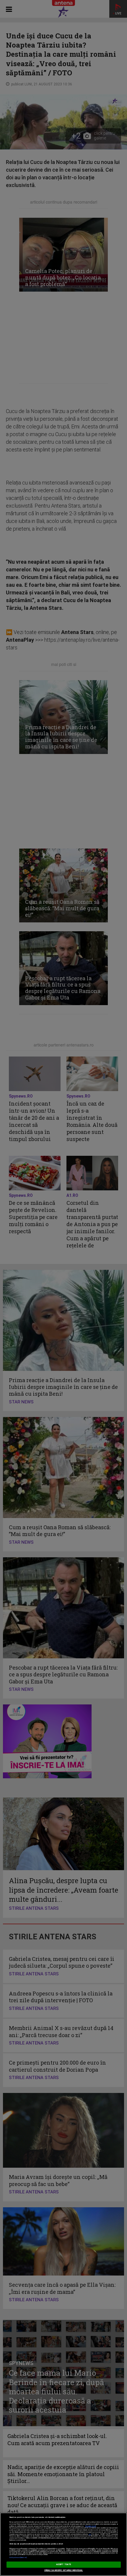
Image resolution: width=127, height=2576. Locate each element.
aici (90, 2534)
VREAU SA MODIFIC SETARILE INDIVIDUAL (64, 2570)
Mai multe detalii (91, 2526)
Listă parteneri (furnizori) (18, 2558)
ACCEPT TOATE (63, 2564)
